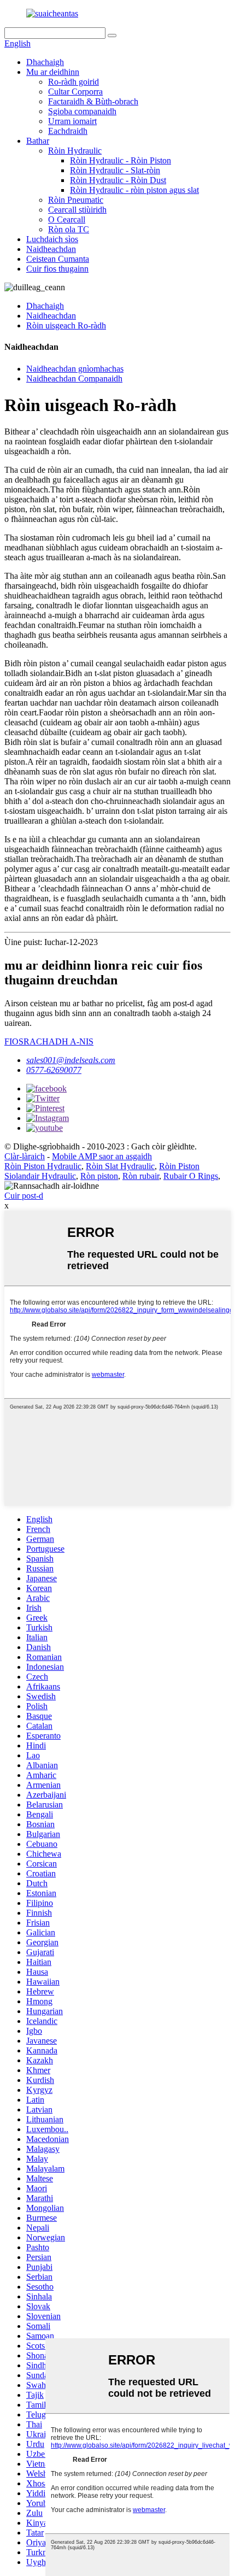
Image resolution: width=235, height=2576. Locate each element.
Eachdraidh (68, 131)
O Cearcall (67, 219)
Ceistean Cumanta (58, 259)
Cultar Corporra (75, 92)
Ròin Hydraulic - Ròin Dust (118, 180)
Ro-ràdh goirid (74, 82)
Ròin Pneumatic (76, 200)
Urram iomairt (72, 121)
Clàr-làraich (25, 1156)
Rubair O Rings (191, 1176)
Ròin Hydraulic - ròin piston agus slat (134, 190)
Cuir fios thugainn (57, 269)
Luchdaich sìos (52, 239)
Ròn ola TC (69, 229)
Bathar (38, 141)
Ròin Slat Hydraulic (120, 1166)
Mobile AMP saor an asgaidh (102, 1156)
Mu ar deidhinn (53, 72)
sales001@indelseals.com (71, 1060)
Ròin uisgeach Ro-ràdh (66, 325)
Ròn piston (99, 1176)
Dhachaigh (45, 62)
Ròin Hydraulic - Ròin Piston (121, 160)
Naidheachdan (51, 249)
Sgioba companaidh (82, 111)
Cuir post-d (24, 1196)
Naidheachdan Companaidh (74, 379)
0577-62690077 (54, 1070)
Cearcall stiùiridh (77, 210)
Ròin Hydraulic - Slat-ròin (115, 170)
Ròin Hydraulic (75, 151)
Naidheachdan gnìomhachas (75, 369)
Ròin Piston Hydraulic (43, 1166)
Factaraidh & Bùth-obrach (93, 101)
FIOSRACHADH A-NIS (49, 1041)
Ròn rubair (141, 1176)
